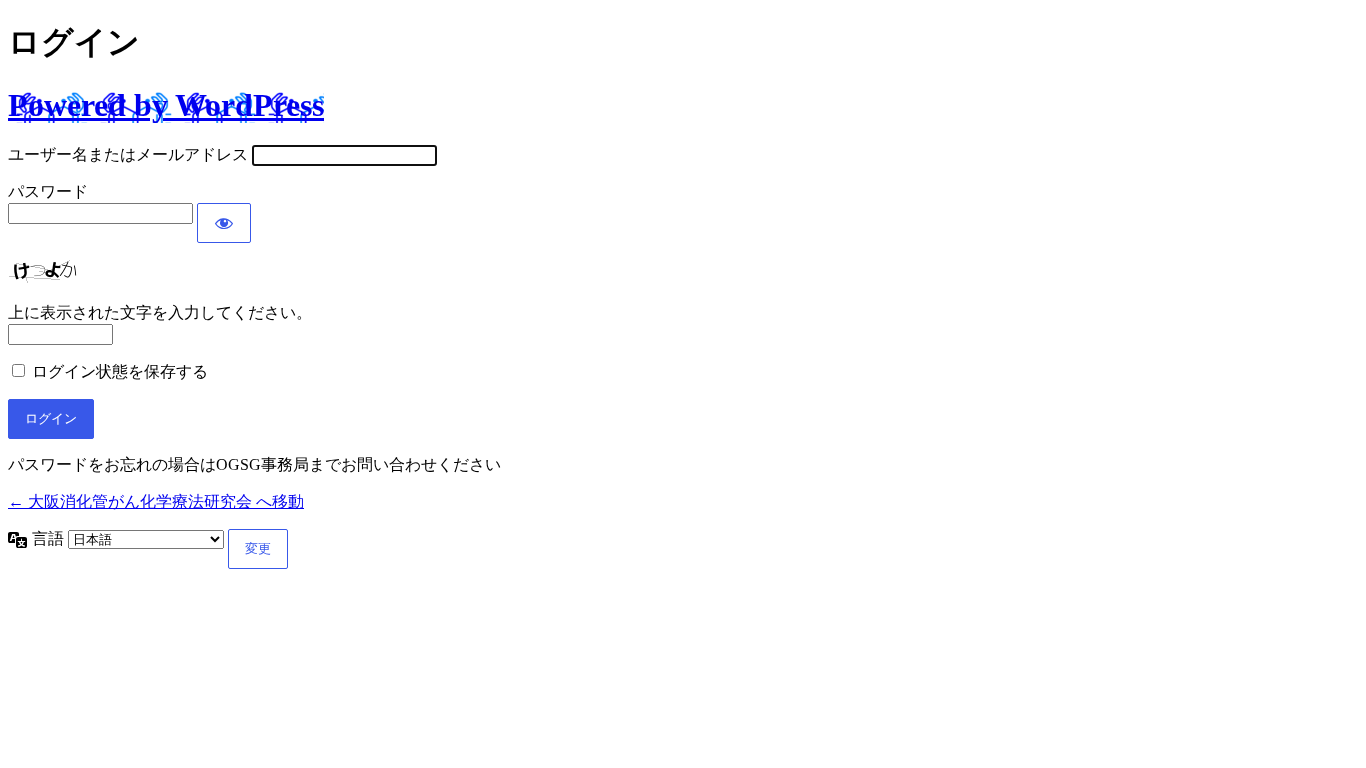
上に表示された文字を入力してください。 (160, 312)
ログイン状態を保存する (120, 371)
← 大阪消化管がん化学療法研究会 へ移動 (156, 501)
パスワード (48, 191)
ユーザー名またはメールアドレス (128, 154)
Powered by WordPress (166, 105)
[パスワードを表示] (224, 223)
